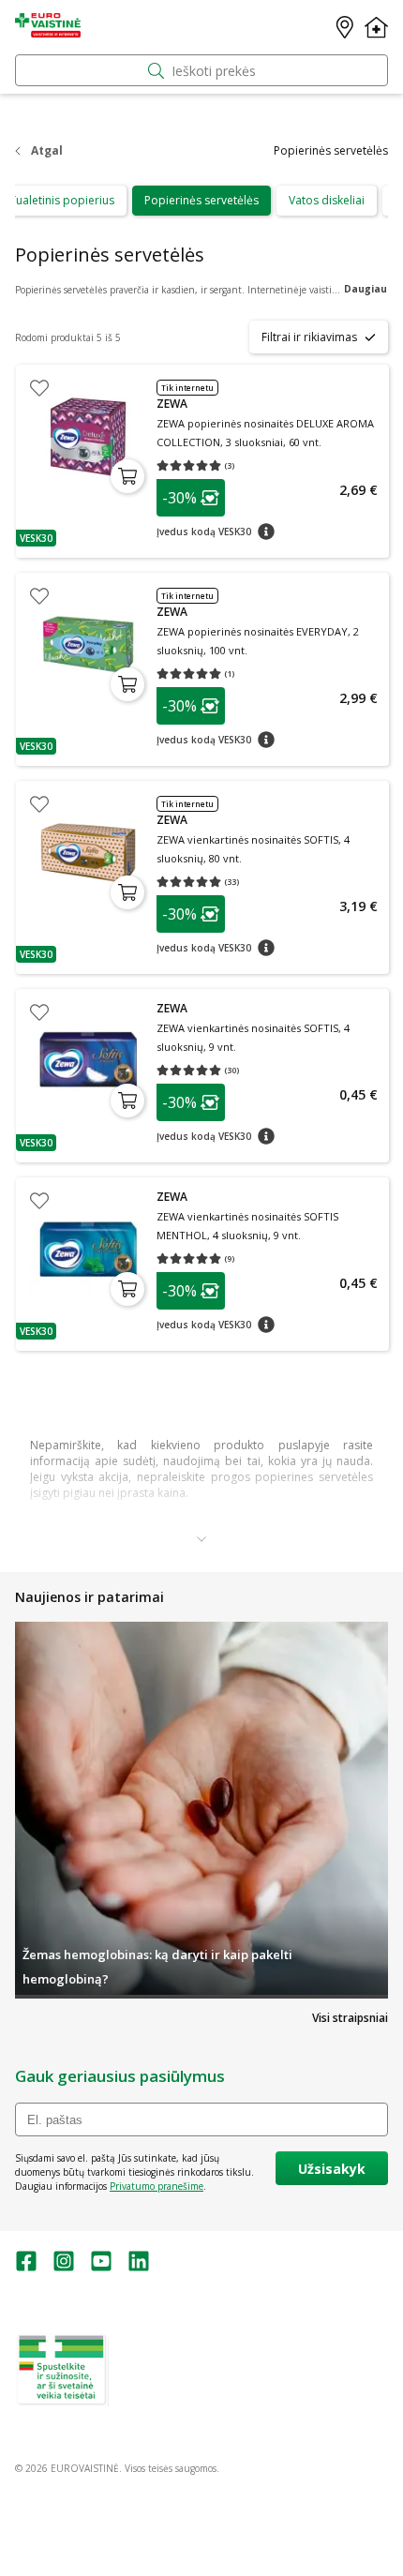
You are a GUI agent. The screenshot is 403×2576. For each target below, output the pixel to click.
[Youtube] (101, 2267)
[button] (36, 538)
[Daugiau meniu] (376, 27)
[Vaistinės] (345, 27)
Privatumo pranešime (157, 2186)
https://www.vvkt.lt (158, 2399)
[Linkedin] (139, 2267)
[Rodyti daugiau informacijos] (201, 1538)
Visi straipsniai (350, 2018)
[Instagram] (64, 2267)
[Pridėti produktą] (127, 476)
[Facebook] (26, 2267)
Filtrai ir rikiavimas (309, 337)
